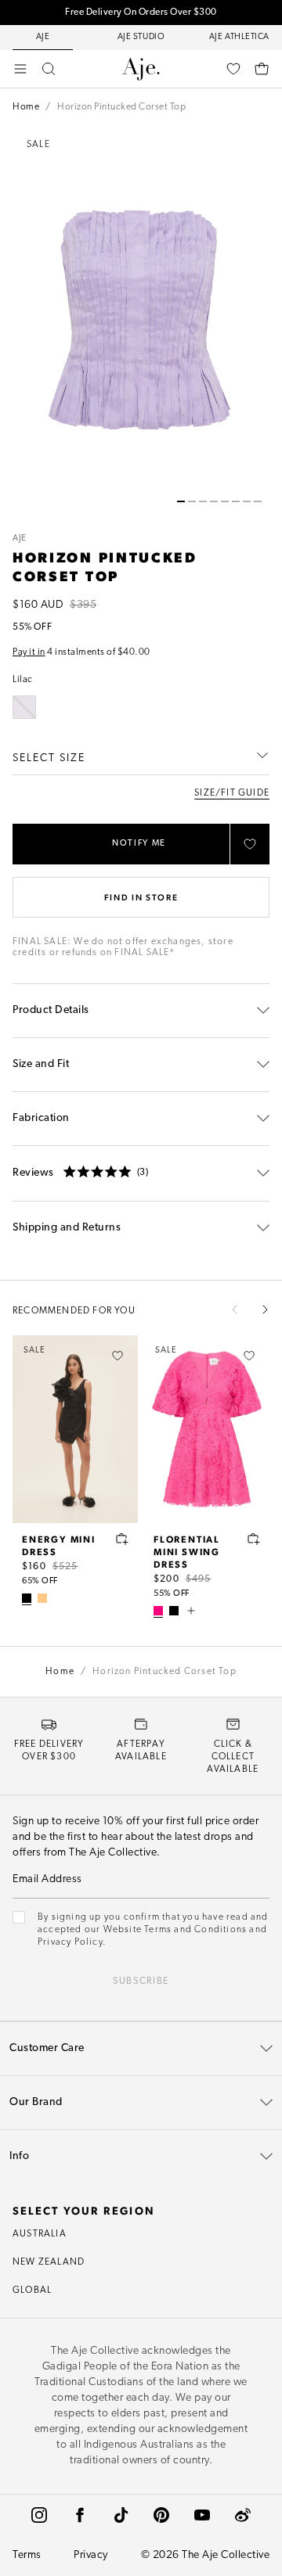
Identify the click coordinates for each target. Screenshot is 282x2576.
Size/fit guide (232, 793)
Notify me (139, 844)
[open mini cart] (262, 69)
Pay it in (29, 652)
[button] (181, 501)
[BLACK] (27, 1598)
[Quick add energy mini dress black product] (122, 1539)
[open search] (49, 69)
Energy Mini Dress (59, 1545)
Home (26, 107)
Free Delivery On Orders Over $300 (141, 13)
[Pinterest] (161, 2515)
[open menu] (20, 69)
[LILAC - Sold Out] (24, 707)
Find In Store (141, 897)
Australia (40, 2234)
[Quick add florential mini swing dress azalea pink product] (254, 1539)
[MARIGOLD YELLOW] (42, 1598)
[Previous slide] (235, 1310)
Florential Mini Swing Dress (187, 1551)
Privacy (91, 2555)
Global (32, 2290)
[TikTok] (121, 2515)
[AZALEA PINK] (158, 1611)
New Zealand (49, 2262)
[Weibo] (243, 2515)
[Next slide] (265, 1310)
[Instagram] (39, 2515)
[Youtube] (202, 2515)
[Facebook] (80, 2515)
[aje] (141, 69)
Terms (27, 2555)
